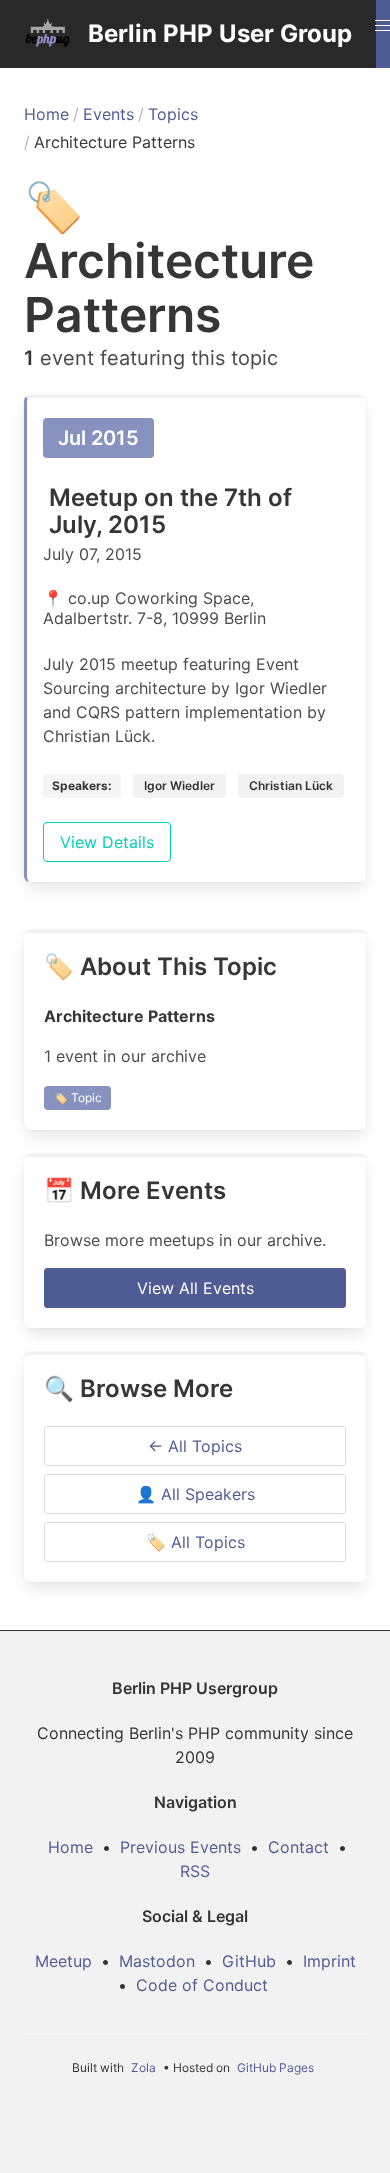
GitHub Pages (275, 2067)
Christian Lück (291, 785)
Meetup (63, 1961)
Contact (298, 1847)
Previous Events (180, 1847)
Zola (143, 2067)
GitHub (249, 1961)
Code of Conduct (202, 1985)
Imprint (329, 1961)
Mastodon (157, 1961)
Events (108, 114)
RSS (195, 1871)
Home (46, 114)
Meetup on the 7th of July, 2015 (170, 511)
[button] (383, 26)
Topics (173, 114)
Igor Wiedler (179, 785)
